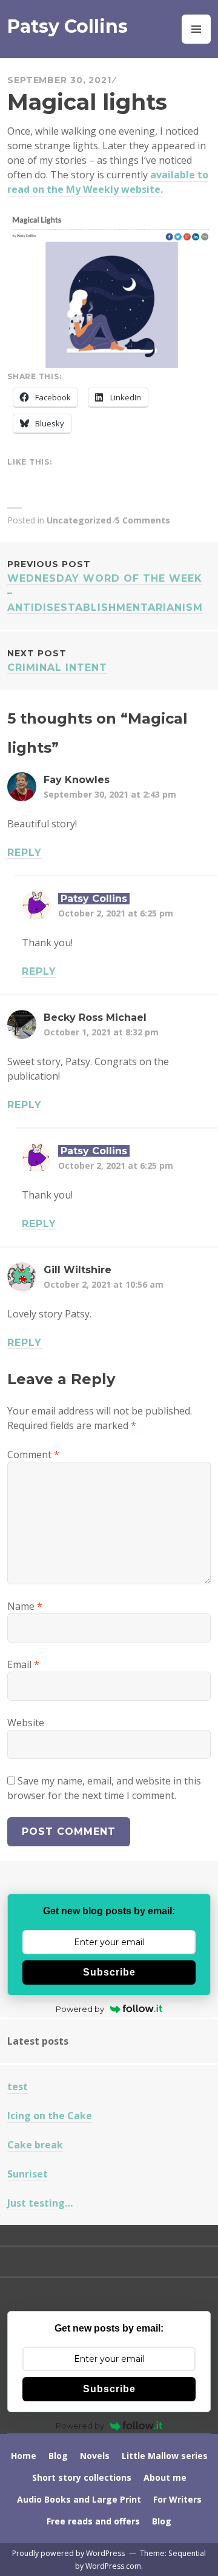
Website (26, 1723)
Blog (58, 2456)
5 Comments (143, 520)
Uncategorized (79, 520)
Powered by (80, 2009)
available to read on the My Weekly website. (108, 182)
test (18, 2087)
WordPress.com (113, 2566)
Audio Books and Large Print (79, 2499)
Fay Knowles (77, 780)
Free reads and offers (93, 2521)
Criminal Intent (57, 661)
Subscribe (109, 1972)
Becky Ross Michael (95, 1017)
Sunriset (28, 2174)
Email (23, 1664)
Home (24, 2456)
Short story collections (82, 2477)
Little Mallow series (165, 2456)
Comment (33, 1454)
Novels (95, 2456)
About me (165, 2477)
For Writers (177, 2499)
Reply (25, 853)
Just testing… (40, 2203)
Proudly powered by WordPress (68, 2553)
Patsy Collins (68, 26)
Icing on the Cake (50, 2116)
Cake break (35, 2145)
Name (25, 1606)
